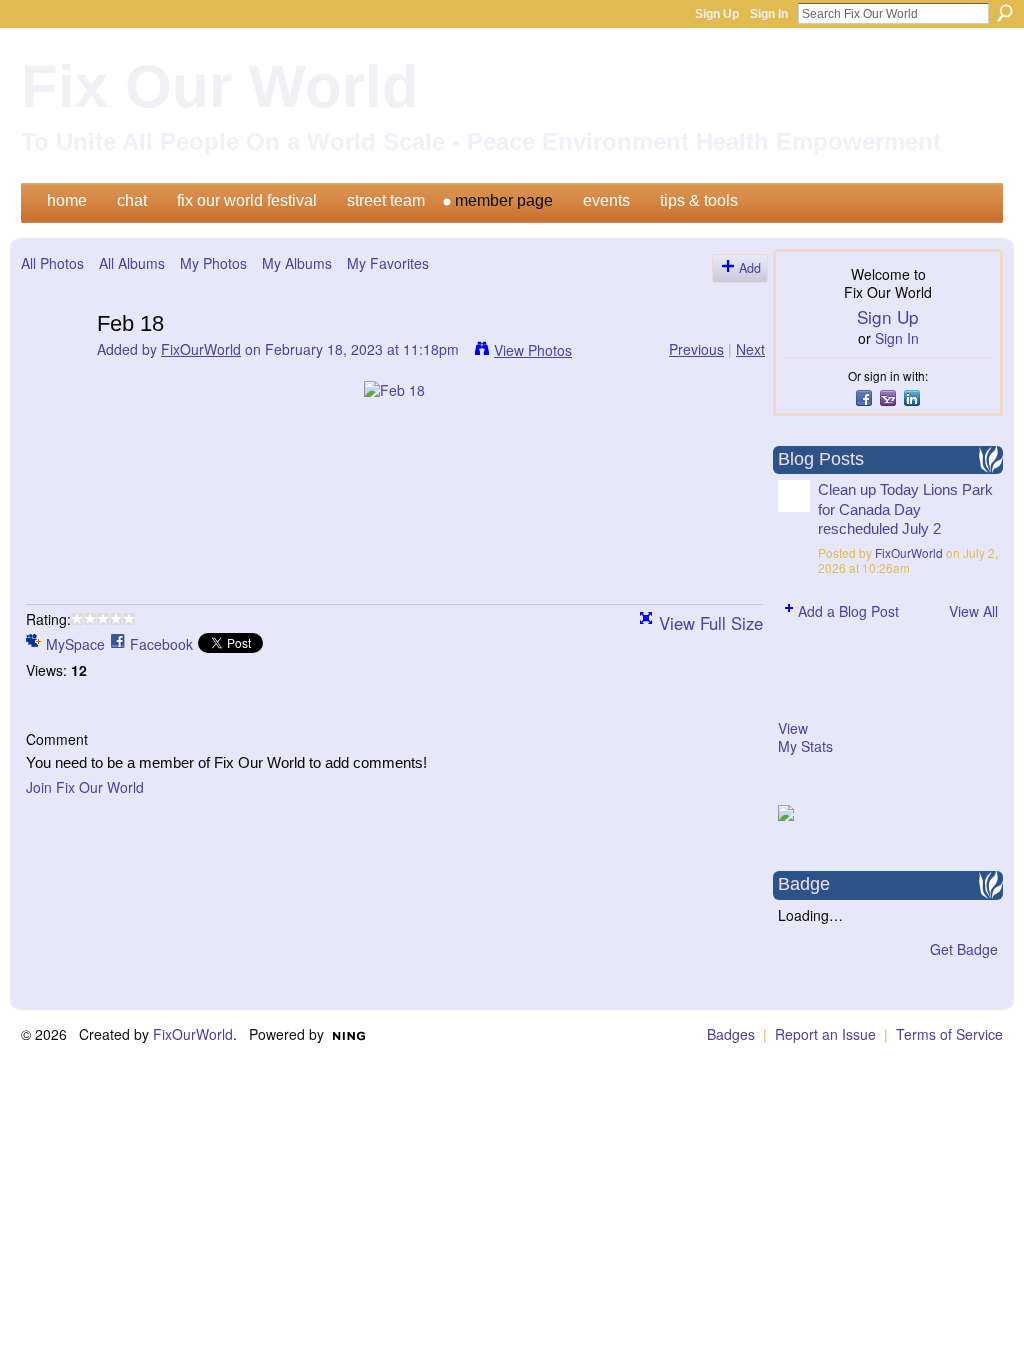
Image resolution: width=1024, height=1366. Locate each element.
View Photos (533, 350)
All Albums (132, 263)
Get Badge (964, 949)
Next (750, 349)
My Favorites (388, 263)
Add (750, 268)
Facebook (161, 644)
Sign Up (717, 14)
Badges (731, 1034)
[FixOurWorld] (53, 365)
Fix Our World (220, 86)
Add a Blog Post (848, 611)
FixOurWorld (201, 349)
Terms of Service (949, 1034)
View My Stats (805, 737)
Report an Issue (825, 1034)
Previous (696, 349)
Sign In (769, 14)
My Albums (297, 263)
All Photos (52, 263)
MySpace (75, 644)
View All (973, 611)
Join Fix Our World (85, 787)
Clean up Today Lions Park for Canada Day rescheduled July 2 (905, 509)
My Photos (213, 263)
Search (1005, 13)
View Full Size (711, 623)
